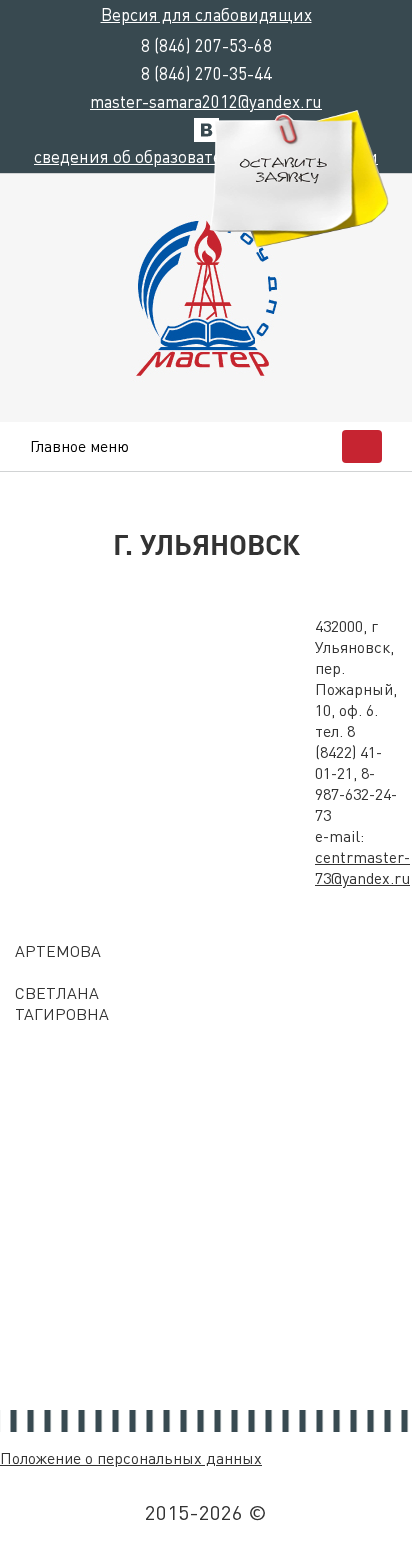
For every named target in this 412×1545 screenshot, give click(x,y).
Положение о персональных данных (131, 1457)
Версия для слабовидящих (206, 14)
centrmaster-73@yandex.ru (362, 867)
